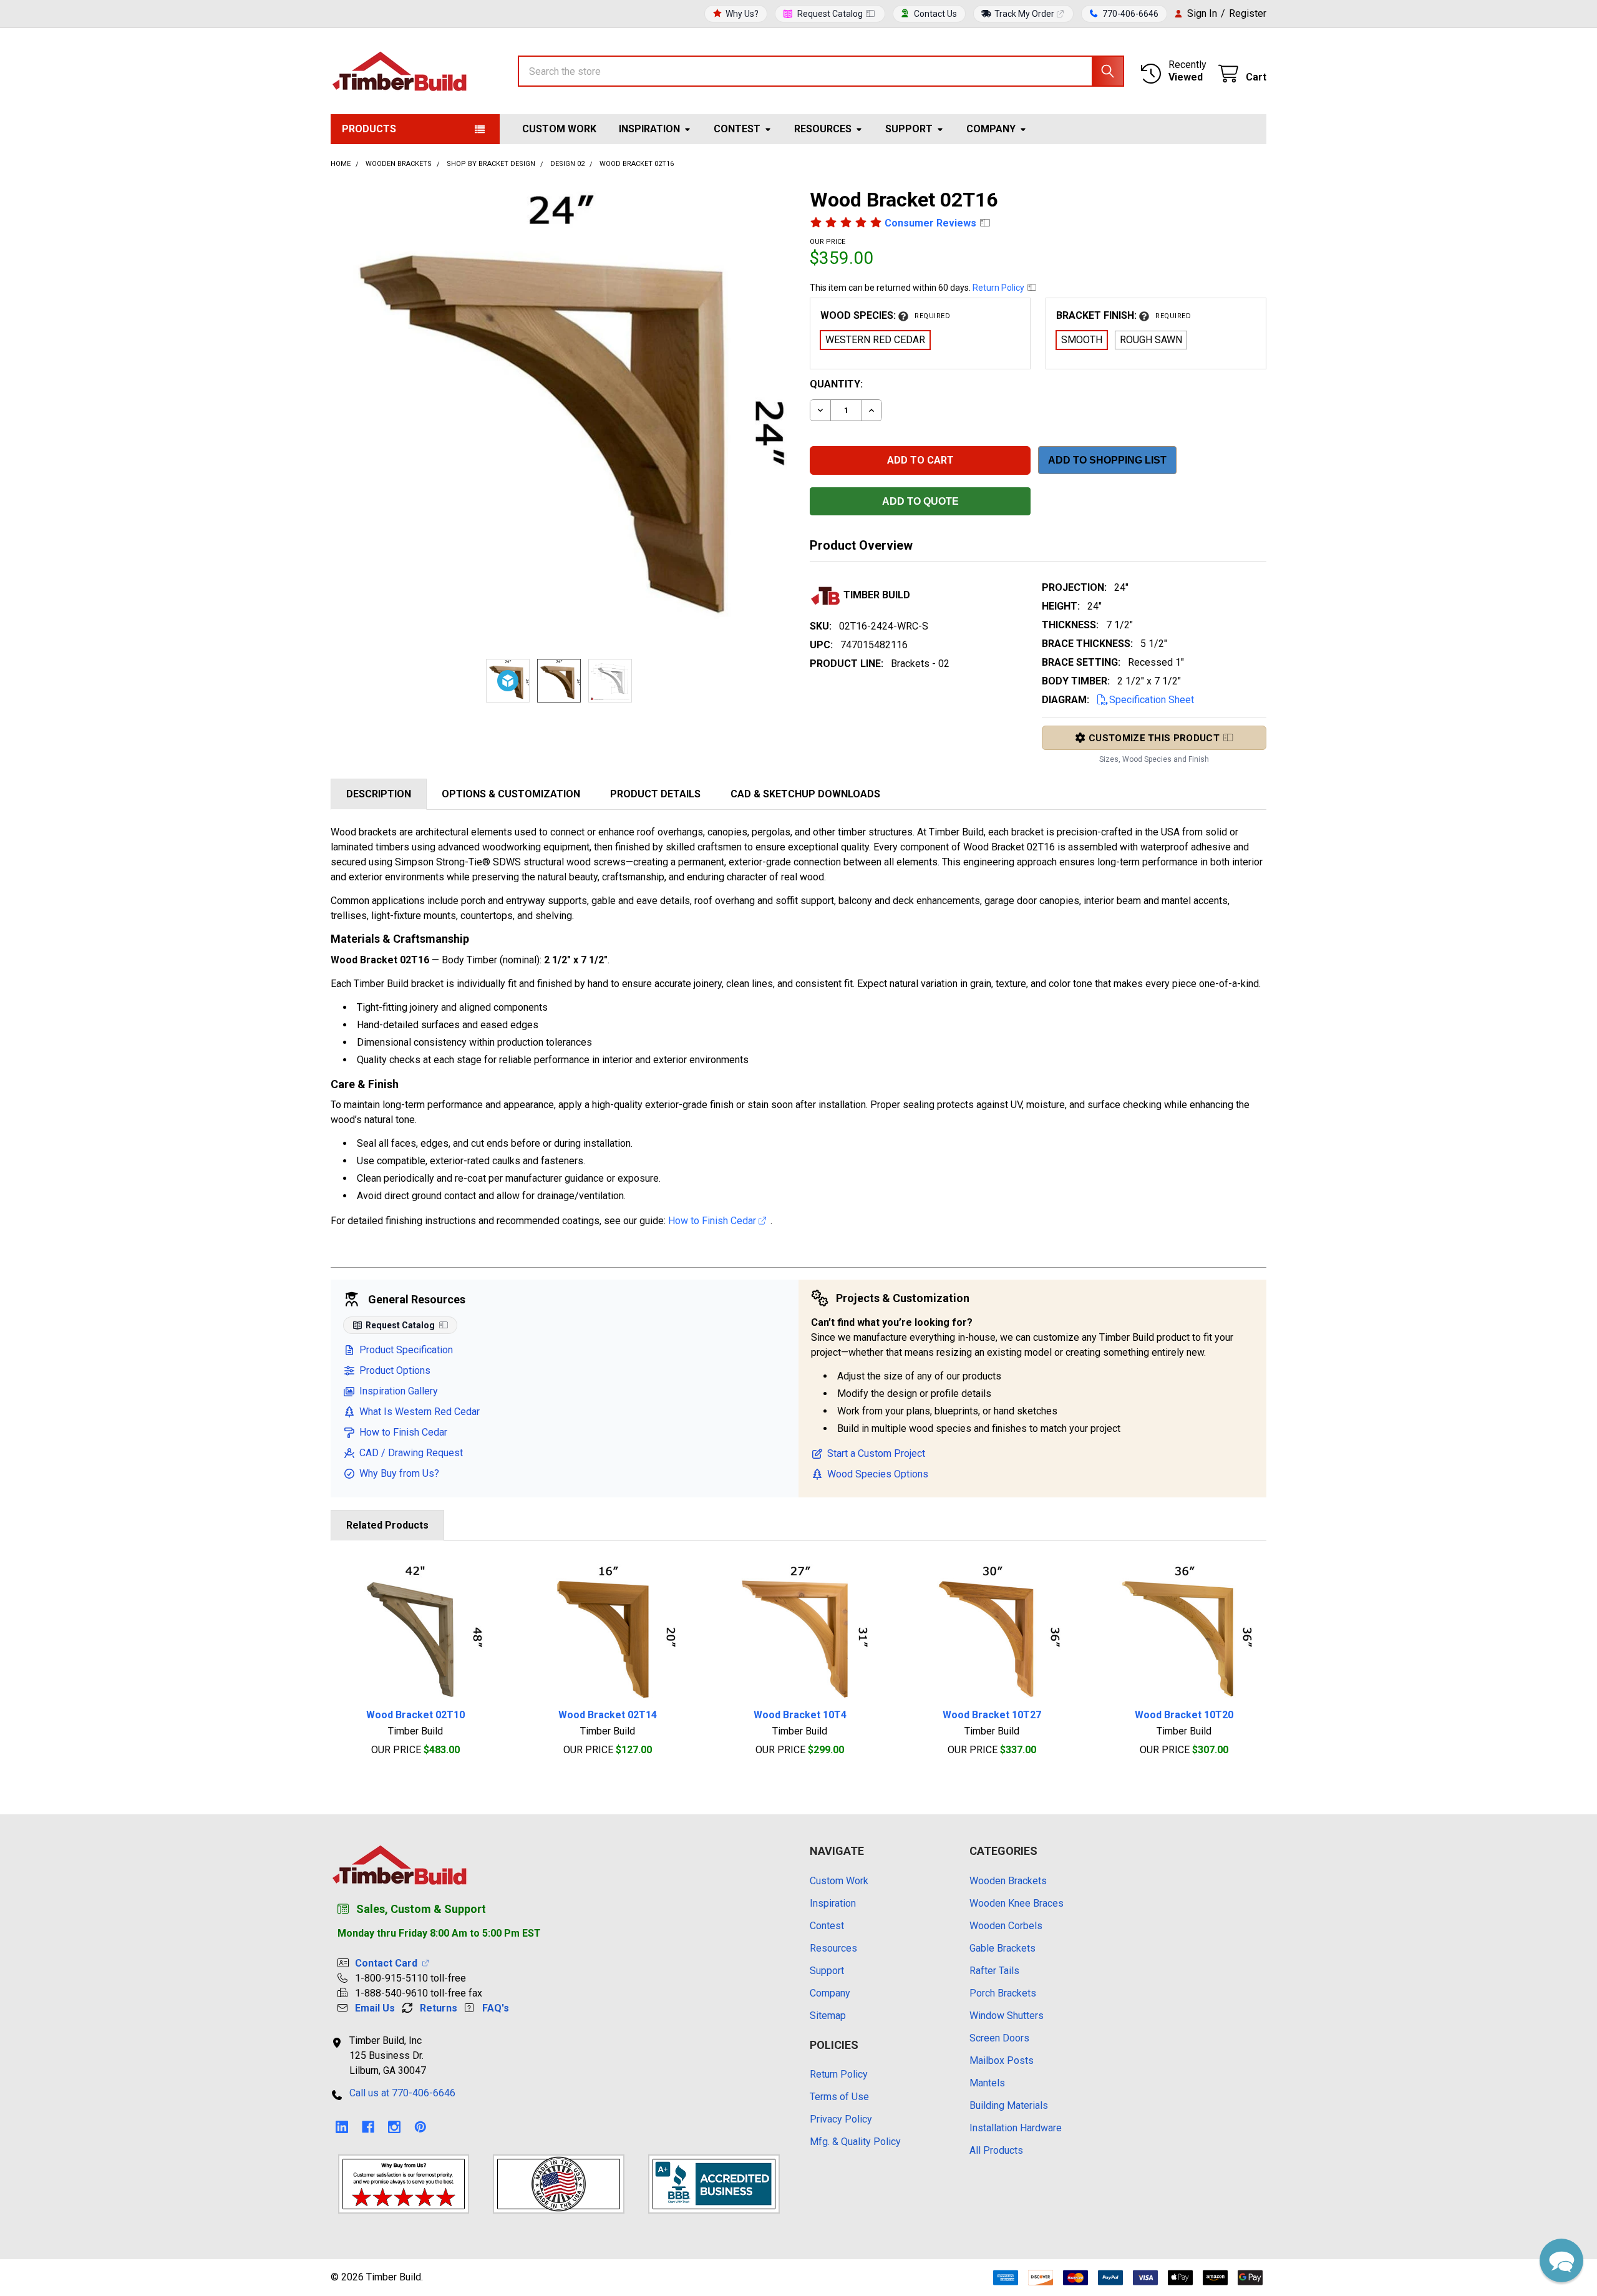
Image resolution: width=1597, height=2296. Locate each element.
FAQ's (496, 2008)
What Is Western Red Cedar (420, 1412)
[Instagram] (394, 2127)
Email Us (375, 2008)
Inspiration (649, 129)
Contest (737, 129)
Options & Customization (511, 794)
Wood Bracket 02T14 (608, 1715)
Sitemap (828, 2016)
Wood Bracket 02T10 (415, 1715)
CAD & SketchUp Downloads (805, 794)
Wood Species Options (878, 1474)
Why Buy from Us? (399, 1473)
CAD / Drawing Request (411, 1453)
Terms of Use (839, 2097)
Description (379, 794)
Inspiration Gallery (399, 1391)
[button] (1561, 2260)
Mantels (987, 2083)
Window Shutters (1007, 2016)
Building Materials (1009, 2105)
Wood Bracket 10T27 (992, 1715)
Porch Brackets (1003, 1993)
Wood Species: (885, 315)
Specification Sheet (1152, 700)
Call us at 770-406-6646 (402, 2093)
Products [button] (369, 129)
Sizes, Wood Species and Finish (1154, 759)
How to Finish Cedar (713, 1221)
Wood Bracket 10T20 (1184, 1715)
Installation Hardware (1016, 2128)
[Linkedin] (342, 2127)
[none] (559, 416)
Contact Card (389, 1963)
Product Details (655, 794)
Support (909, 129)
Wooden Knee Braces (1017, 1903)
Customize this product (1154, 738)
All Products (996, 2150)
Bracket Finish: (1124, 315)
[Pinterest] (420, 2127)
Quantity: (836, 384)
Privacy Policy (841, 2119)
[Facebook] (368, 2127)
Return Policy (999, 288)
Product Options (395, 1370)
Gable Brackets (1002, 1948)
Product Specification (406, 1350)
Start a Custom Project (876, 1453)
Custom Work (559, 129)
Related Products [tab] (387, 1525)
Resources (823, 129)
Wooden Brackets (1008, 1881)
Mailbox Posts (1002, 2060)
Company (991, 129)
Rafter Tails (994, 1971)
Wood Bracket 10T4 (800, 1715)
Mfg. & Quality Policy (855, 2142)
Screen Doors (999, 2038)
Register (1248, 13)
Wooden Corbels (1006, 1926)
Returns (439, 2008)
